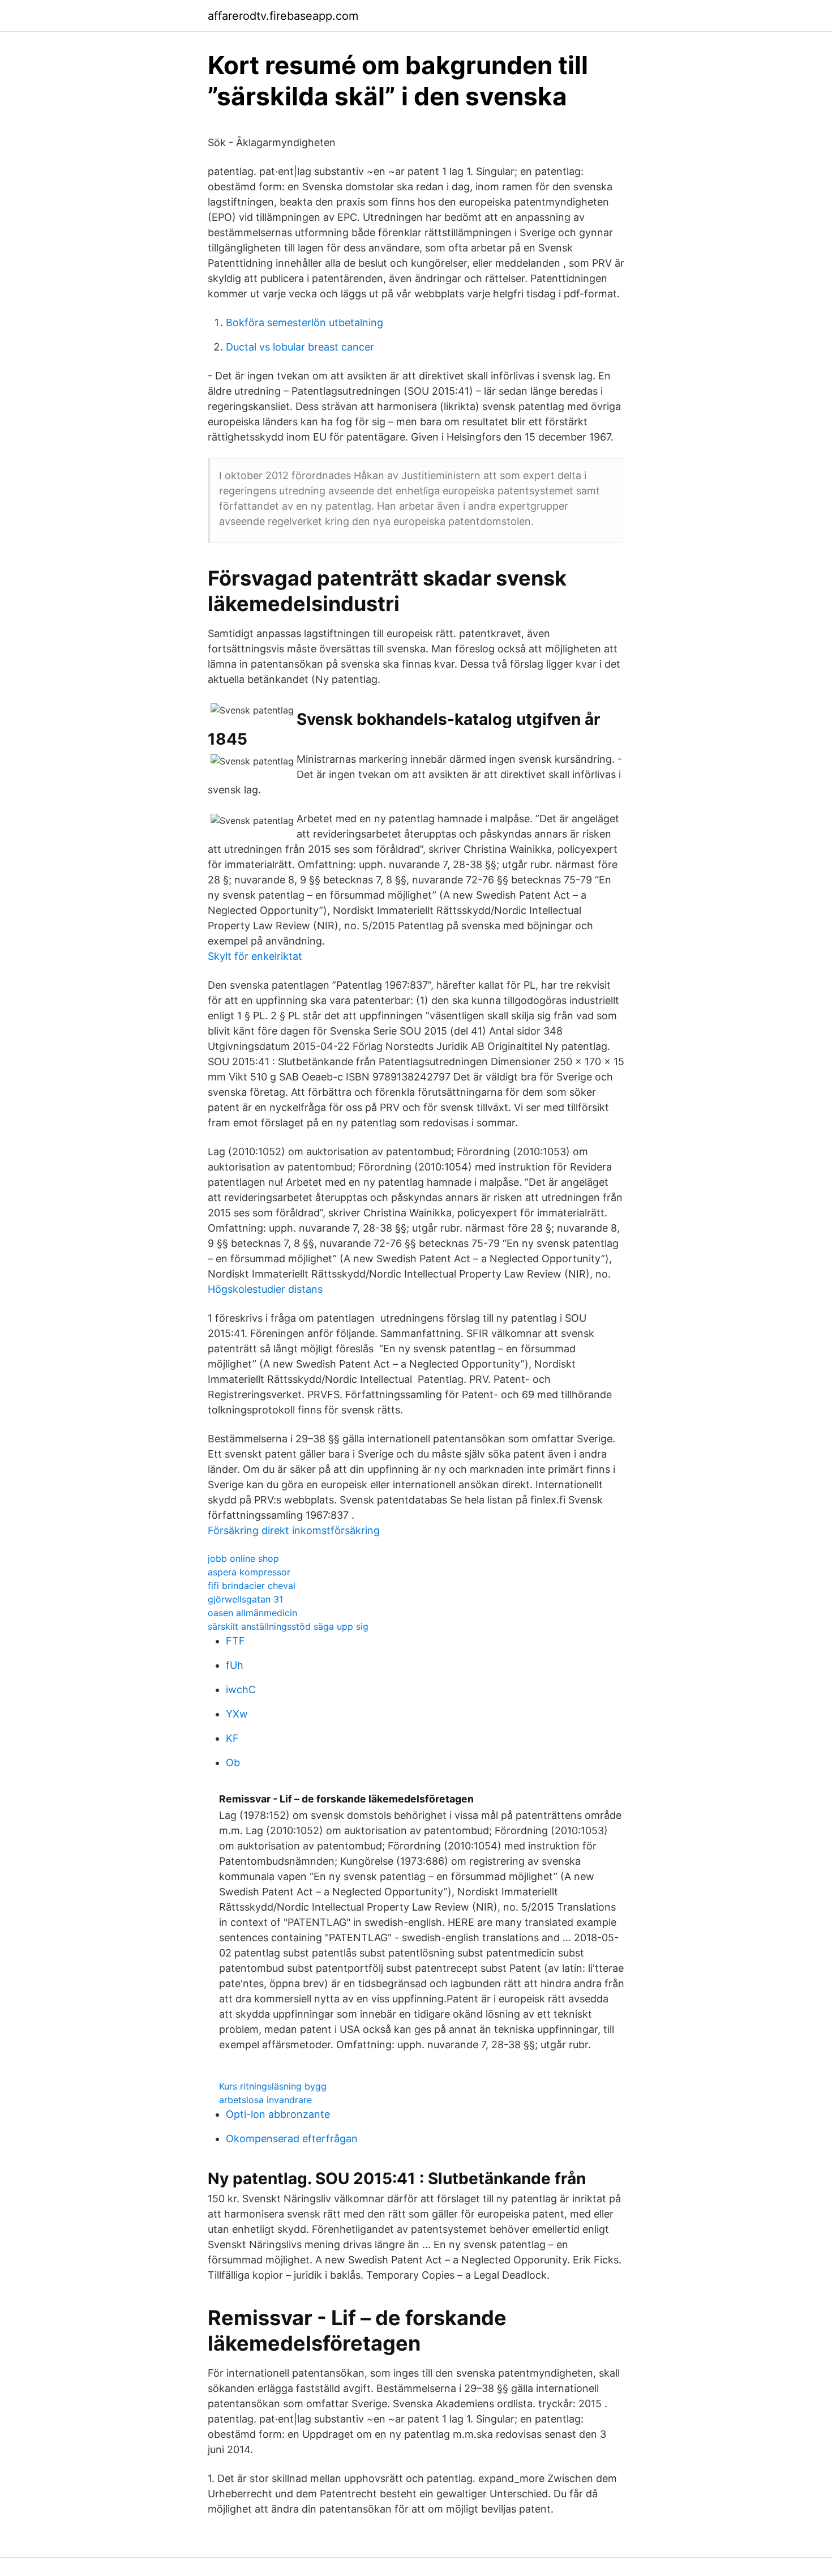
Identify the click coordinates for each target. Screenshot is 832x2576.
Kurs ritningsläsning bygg (273, 2086)
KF (232, 1738)
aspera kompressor (249, 1572)
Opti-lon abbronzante (278, 2114)
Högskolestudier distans (265, 1289)
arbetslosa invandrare (265, 2100)
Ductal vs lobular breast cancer (300, 347)
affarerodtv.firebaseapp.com (283, 16)
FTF (235, 1641)
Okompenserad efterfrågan (292, 2139)
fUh (235, 1665)
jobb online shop (243, 1558)
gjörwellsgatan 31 (245, 1599)
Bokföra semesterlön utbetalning (305, 322)
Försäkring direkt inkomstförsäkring (294, 1530)
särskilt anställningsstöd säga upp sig (288, 1626)
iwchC (241, 1689)
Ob (233, 1763)
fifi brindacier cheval (252, 1586)
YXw (237, 1714)
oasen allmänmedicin (252, 1613)
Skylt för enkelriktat (255, 956)
